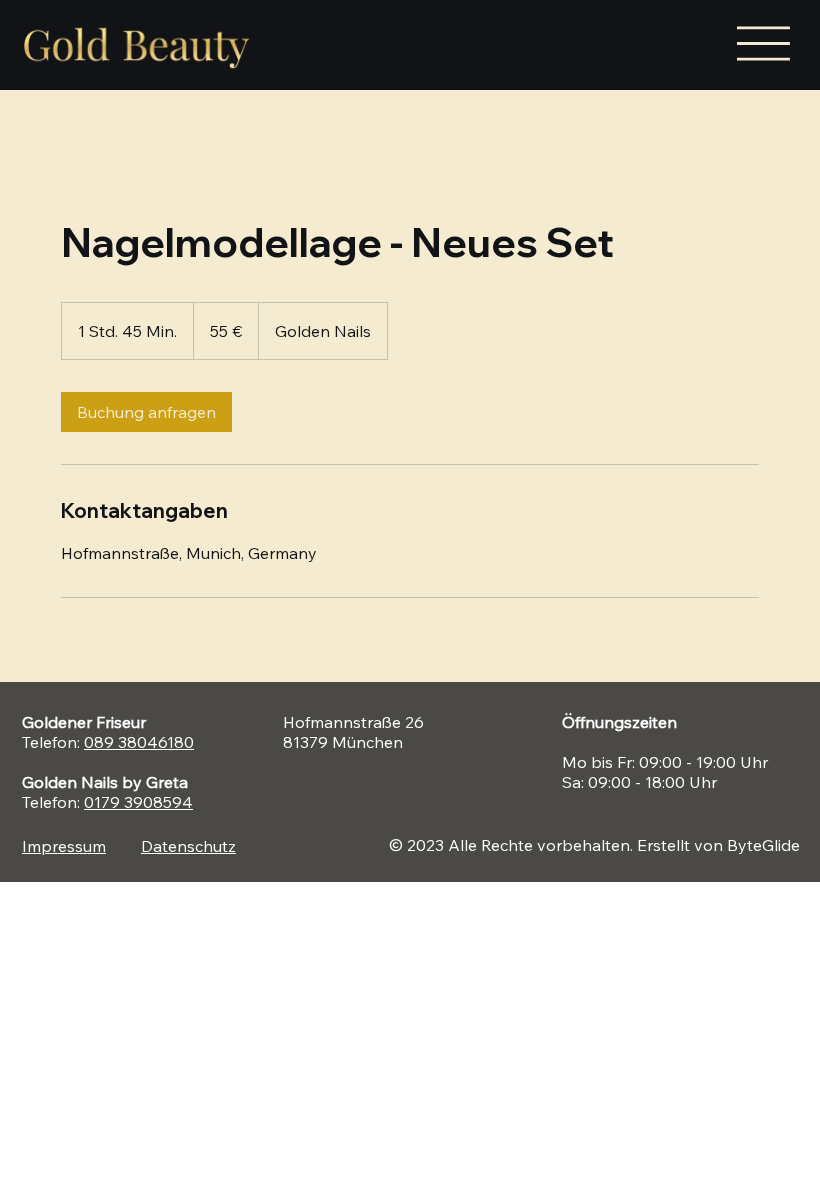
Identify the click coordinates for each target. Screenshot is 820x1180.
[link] (146, 412)
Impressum (64, 846)
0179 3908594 (138, 802)
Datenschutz (188, 846)
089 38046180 (139, 742)
